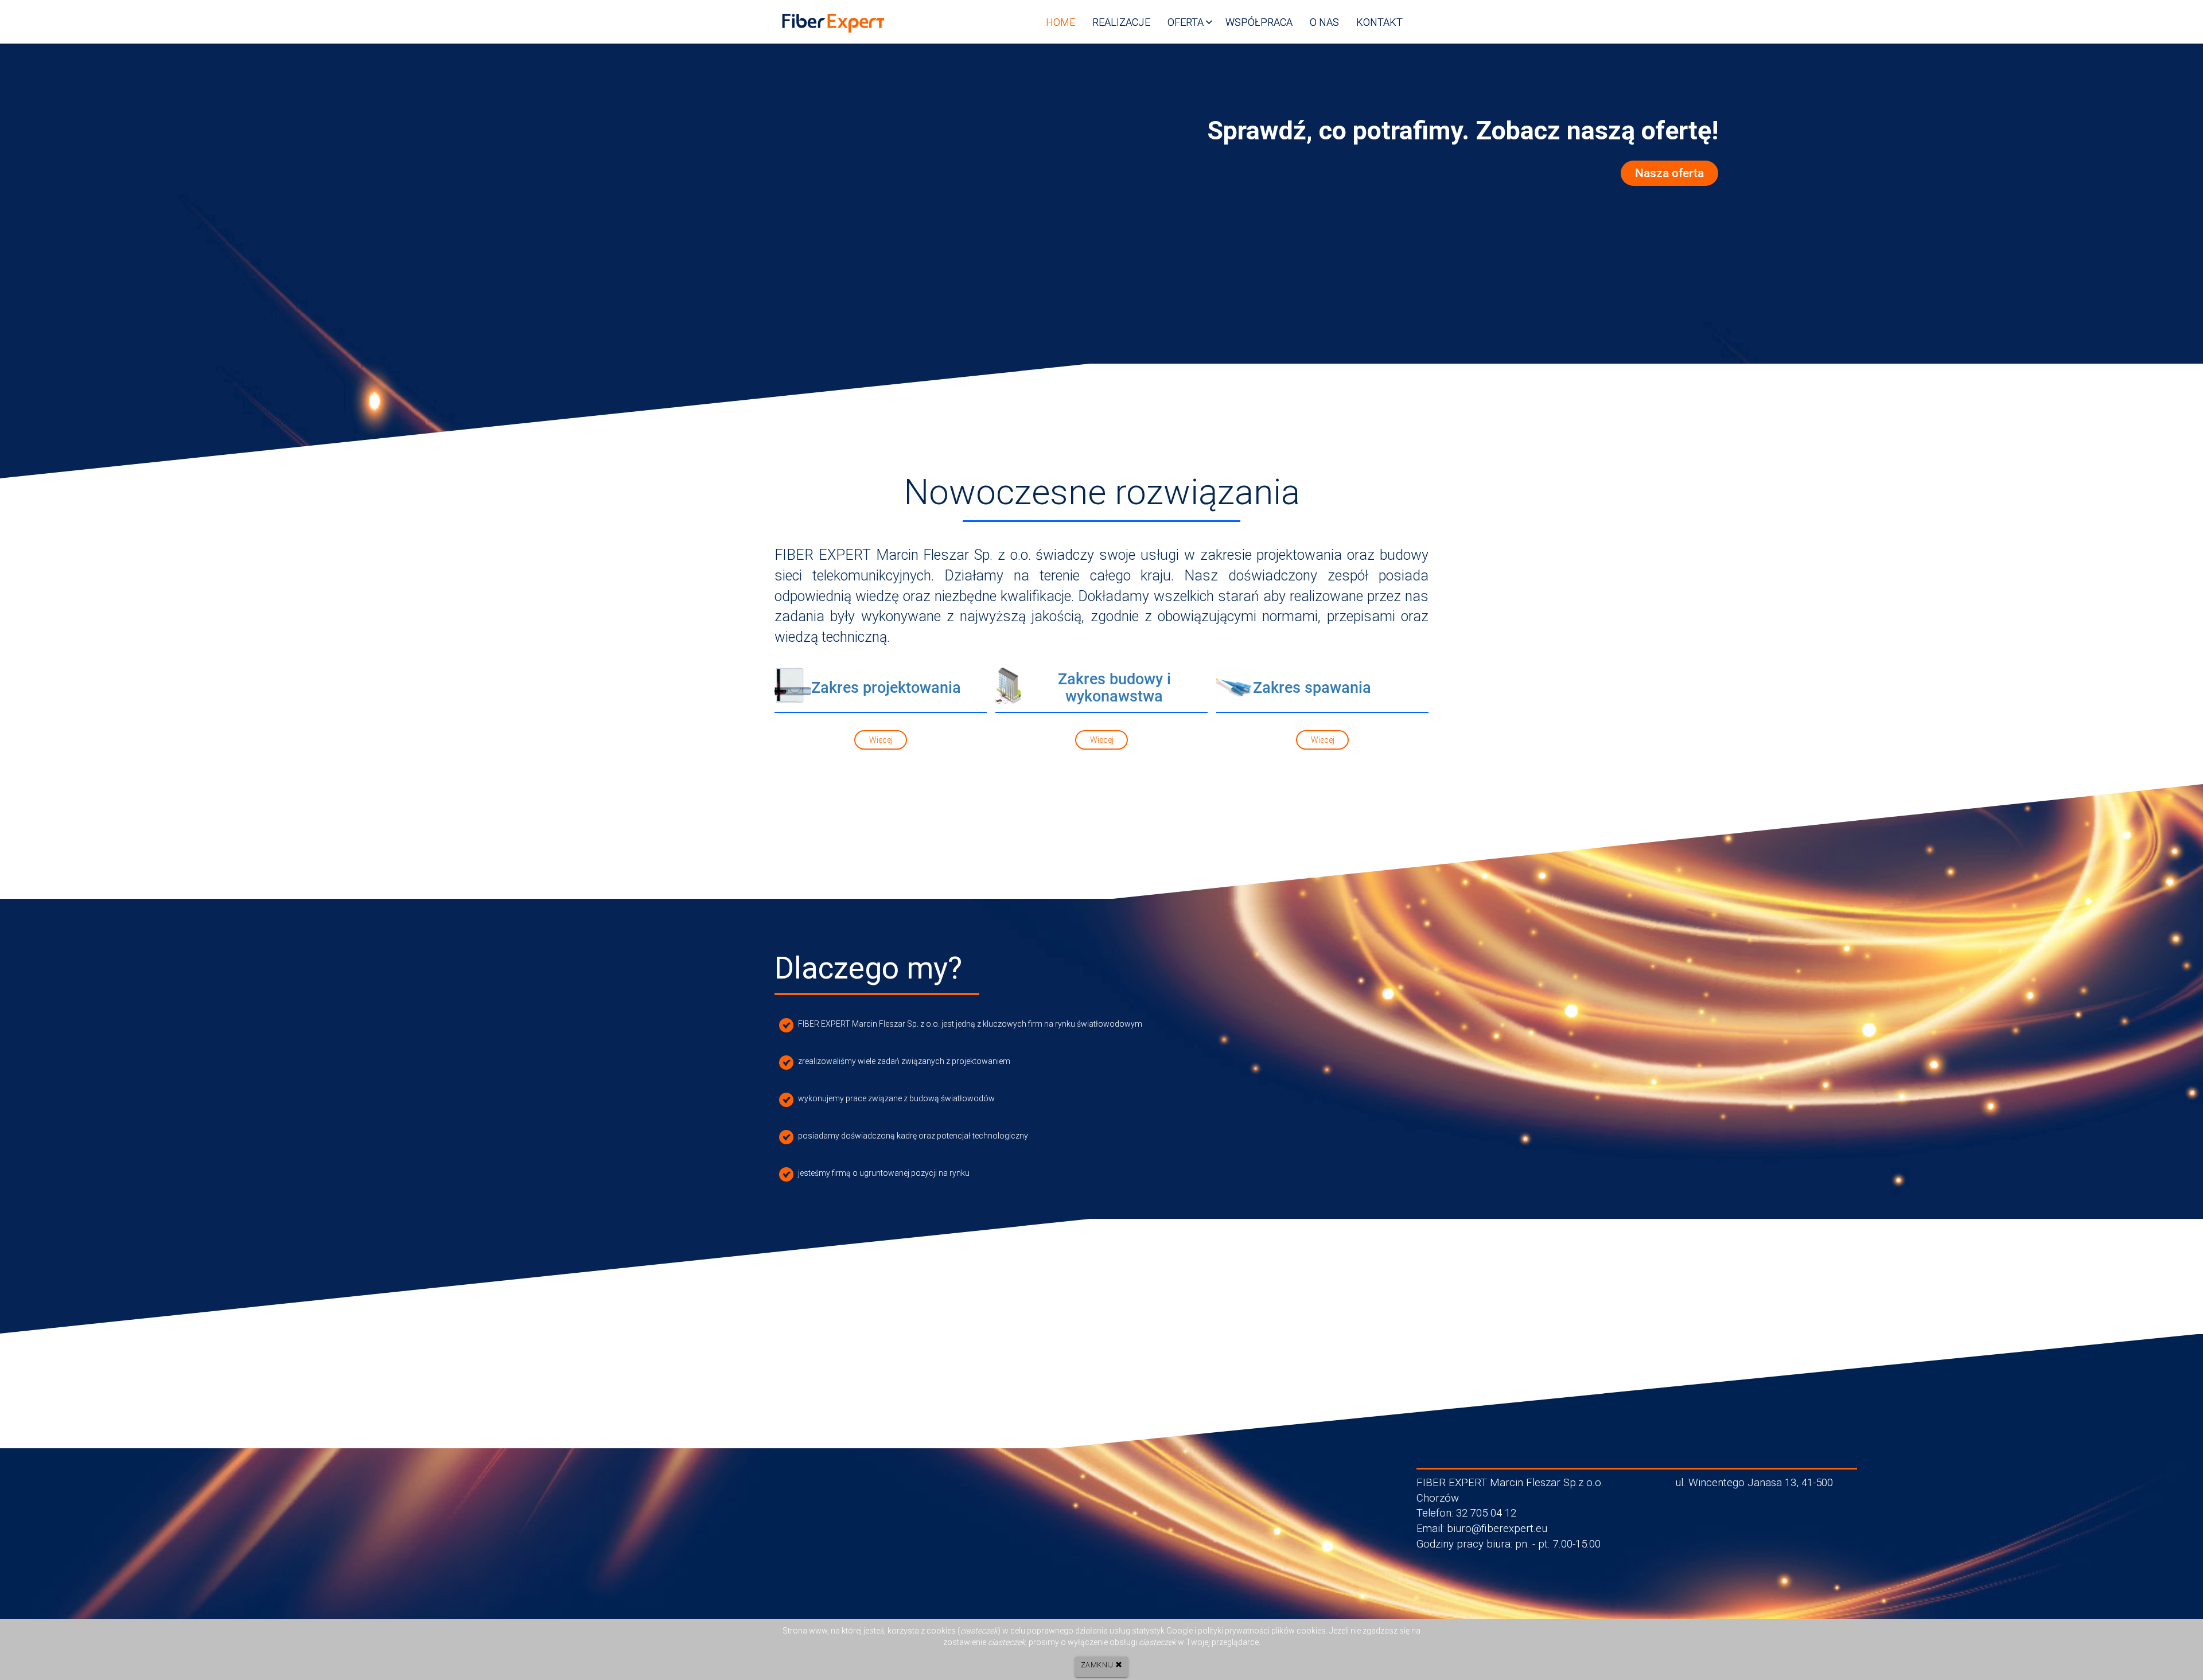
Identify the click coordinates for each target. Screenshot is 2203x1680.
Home (1060, 22)
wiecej (881, 740)
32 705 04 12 (1486, 1513)
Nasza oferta (1669, 173)
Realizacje (1121, 22)
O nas (1324, 22)
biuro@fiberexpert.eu (1497, 1529)
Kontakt (1379, 22)
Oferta (1186, 22)
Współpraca (1259, 22)
